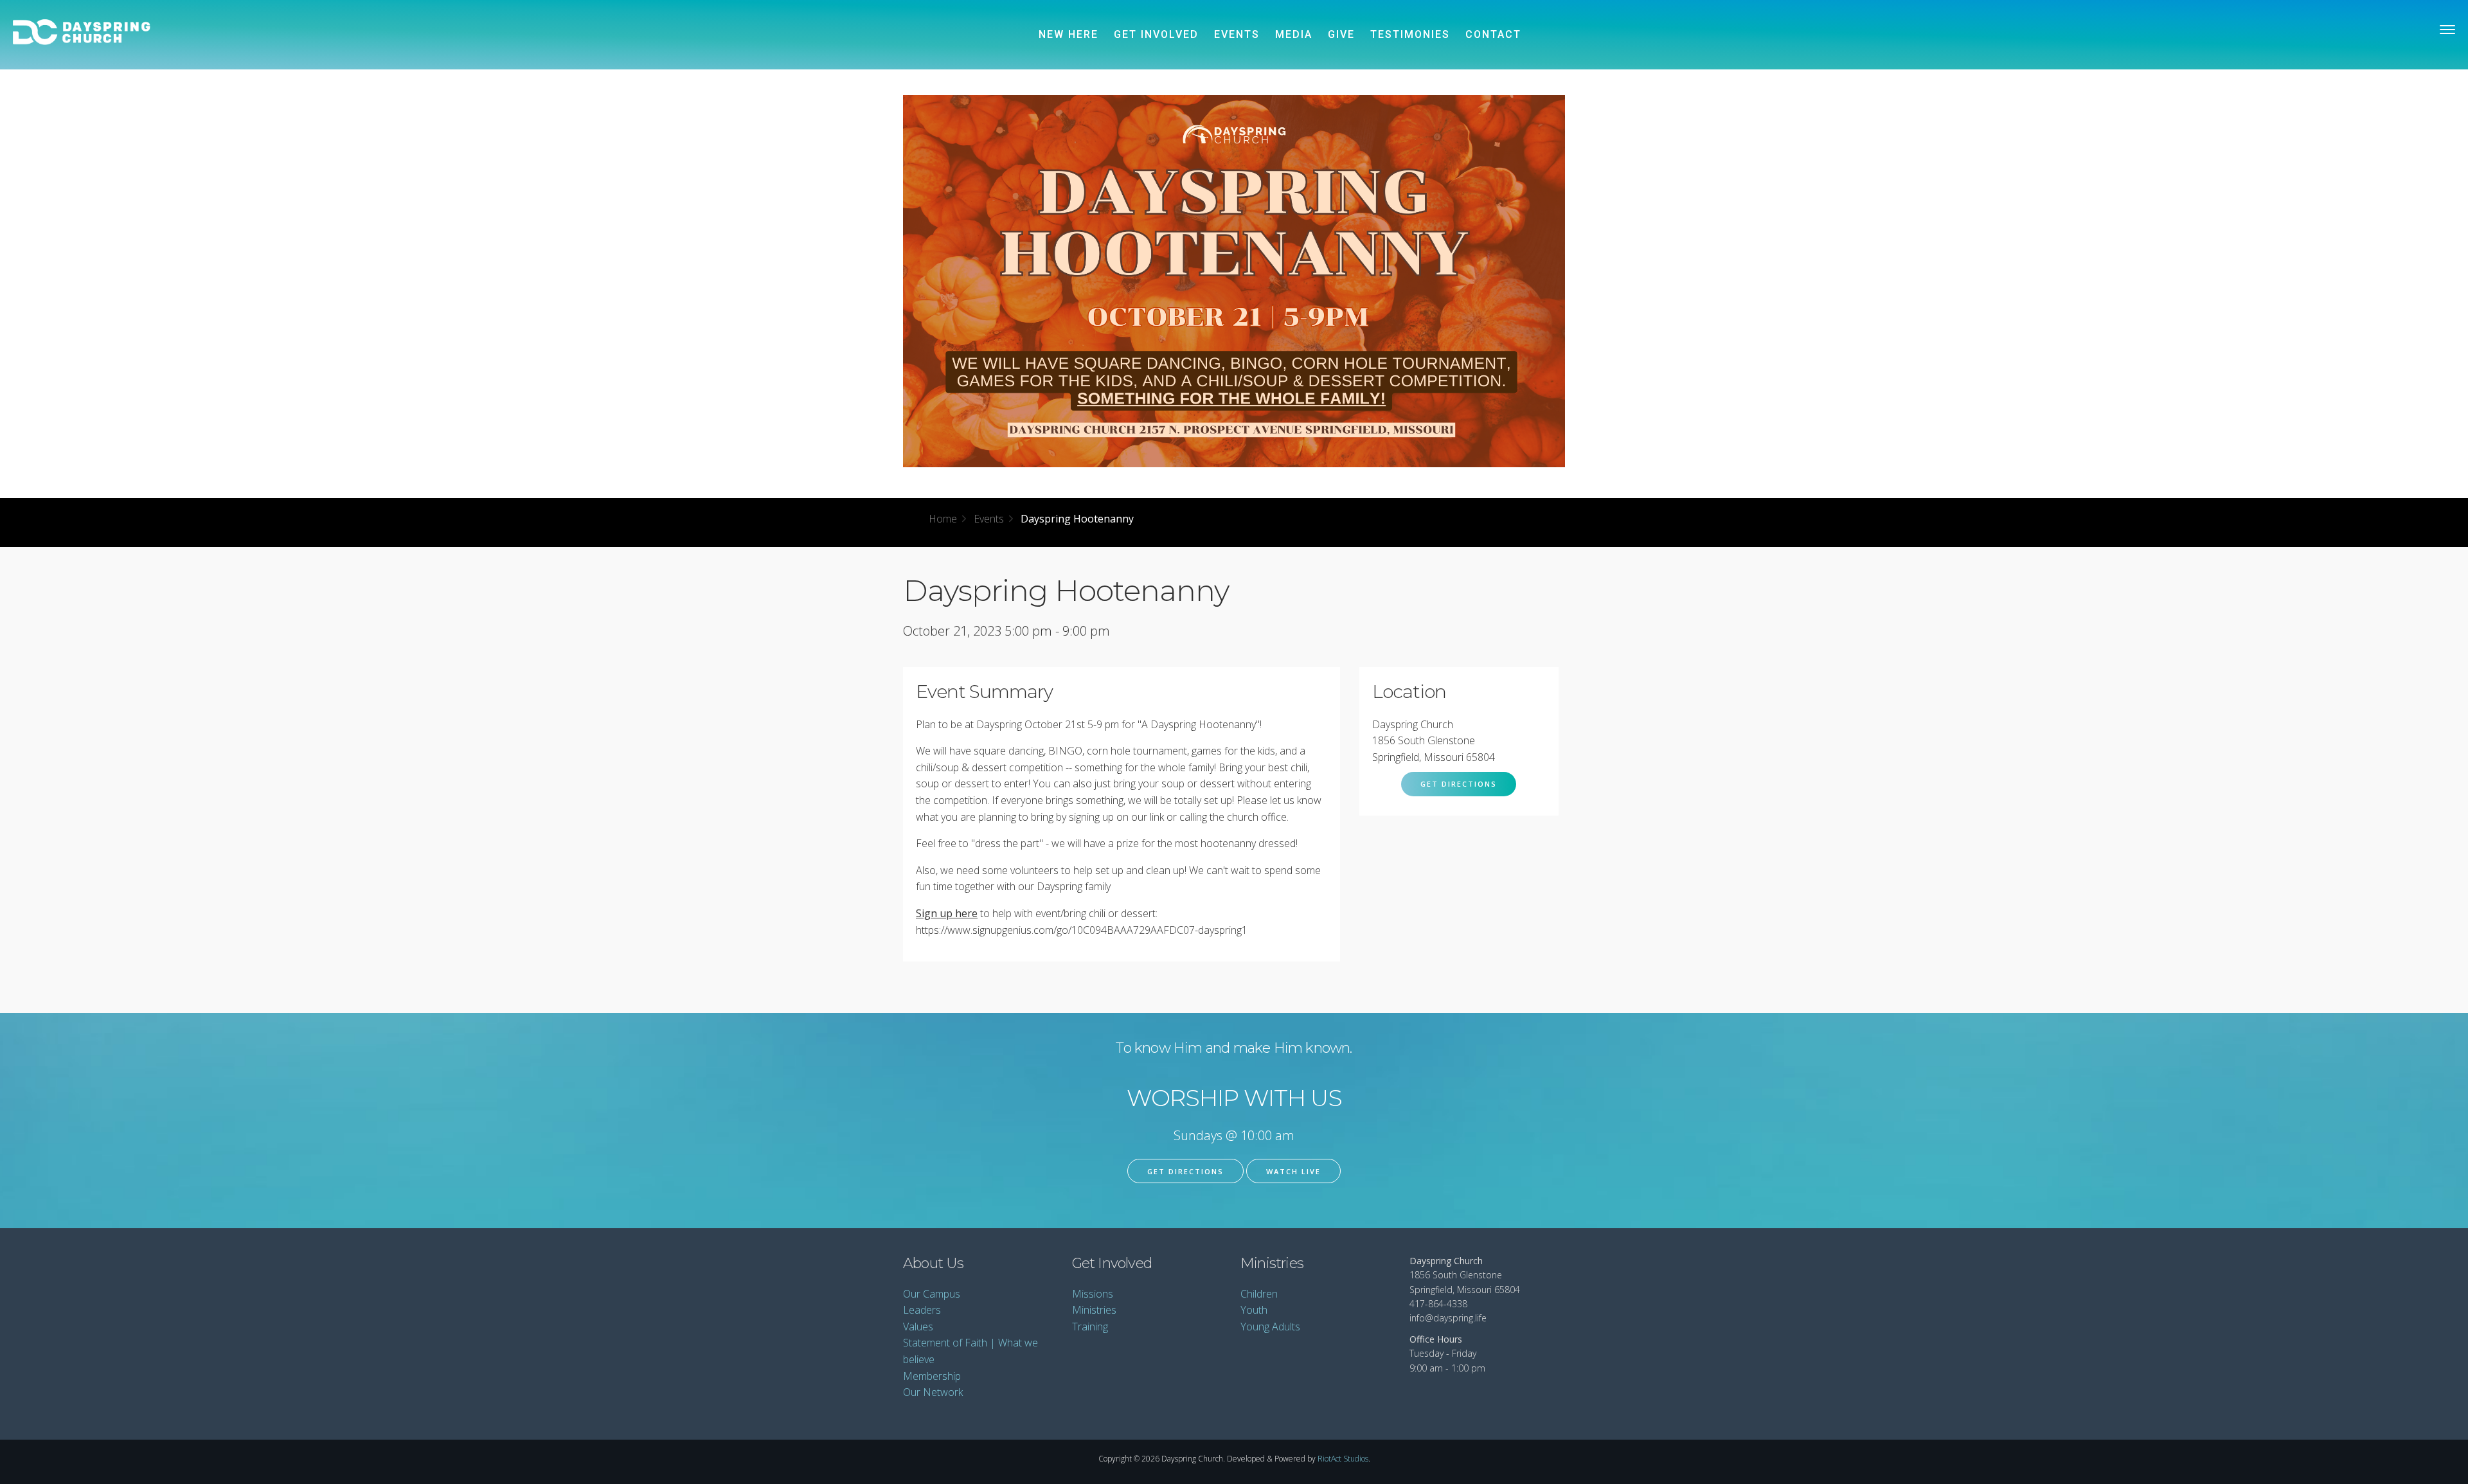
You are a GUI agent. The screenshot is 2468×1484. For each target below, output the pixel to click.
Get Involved (1156, 34)
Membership (932, 1376)
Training (1090, 1327)
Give (1341, 34)
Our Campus (932, 1294)
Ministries (1094, 1310)
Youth (1254, 1310)
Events (1237, 34)
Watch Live (1293, 1171)
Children (1259, 1294)
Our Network (933, 1392)
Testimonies (1410, 34)
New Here (1069, 34)
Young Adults (1270, 1327)
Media (1294, 34)
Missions (1093, 1294)
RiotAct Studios (1343, 1459)
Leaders (922, 1310)
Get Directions (1459, 784)
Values (918, 1327)
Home (943, 519)
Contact (1493, 34)
